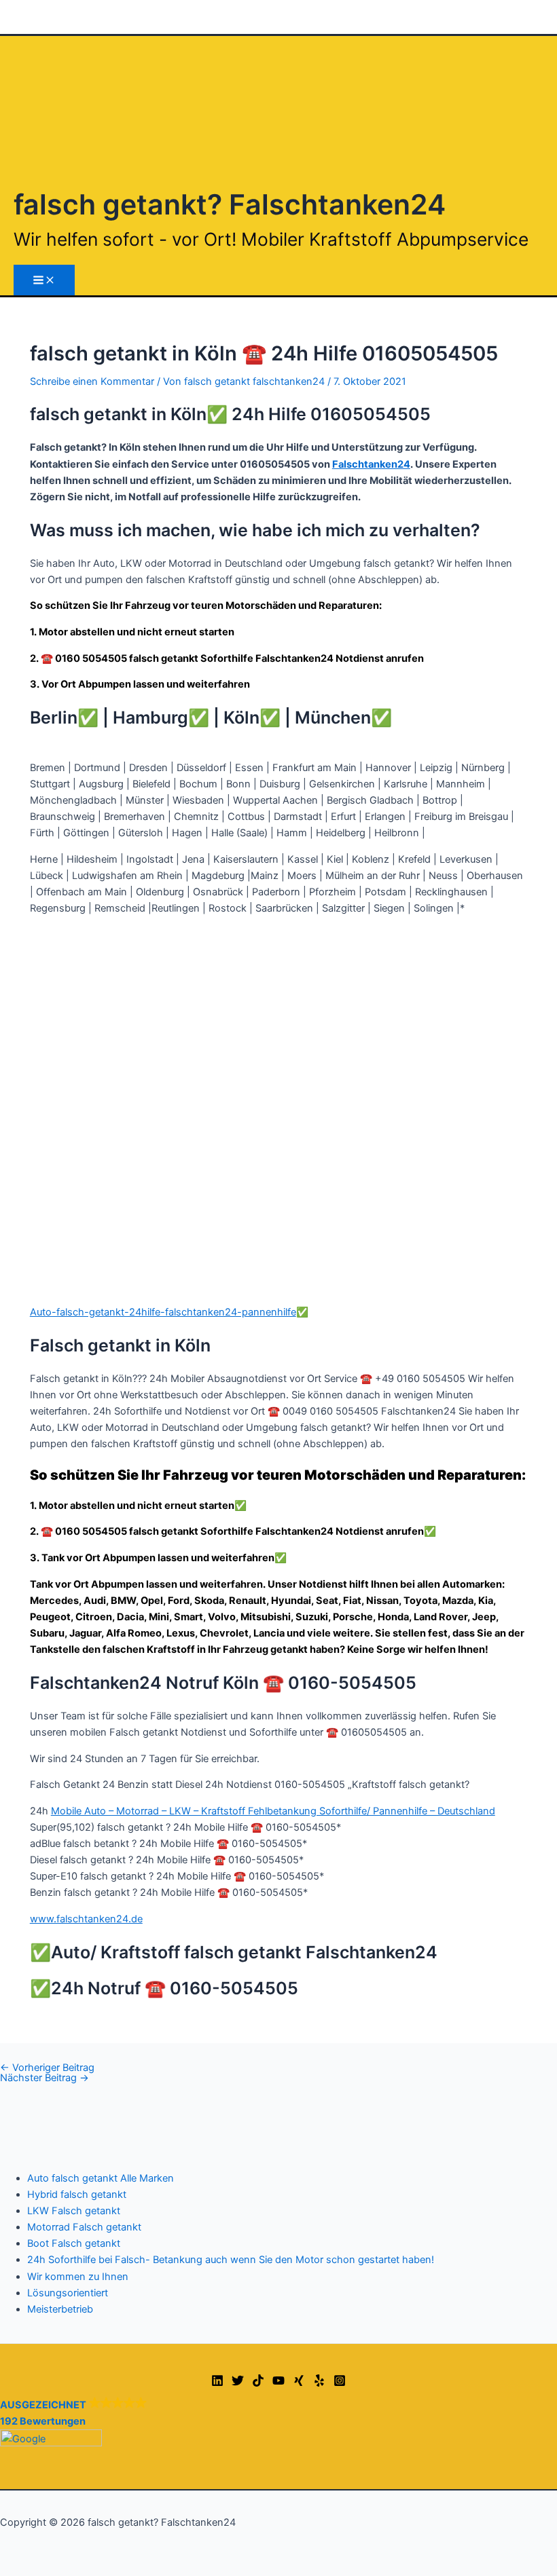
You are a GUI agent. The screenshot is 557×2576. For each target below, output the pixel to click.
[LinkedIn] (217, 2383)
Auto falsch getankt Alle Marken (101, 2178)
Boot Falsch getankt (74, 2243)
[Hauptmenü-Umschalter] (44, 280)
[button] (278, 2422)
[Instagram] (340, 2383)
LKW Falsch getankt (74, 2211)
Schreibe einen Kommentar (92, 381)
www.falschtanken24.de (86, 1919)
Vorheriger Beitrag (47, 2068)
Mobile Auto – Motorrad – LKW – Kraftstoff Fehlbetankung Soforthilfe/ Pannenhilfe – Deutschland (273, 1811)
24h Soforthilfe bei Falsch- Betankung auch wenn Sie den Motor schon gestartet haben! (231, 2260)
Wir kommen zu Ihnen (78, 2277)
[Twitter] (238, 2383)
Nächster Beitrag (44, 2078)
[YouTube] (278, 2383)
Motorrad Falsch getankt (84, 2227)
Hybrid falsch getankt (77, 2195)
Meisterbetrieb (60, 2309)
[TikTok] (258, 2383)
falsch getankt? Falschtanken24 (230, 204)
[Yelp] (319, 2383)
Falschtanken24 (371, 464)
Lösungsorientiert (68, 2293)
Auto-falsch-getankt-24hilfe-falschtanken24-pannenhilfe (163, 1312)
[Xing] (299, 2383)
